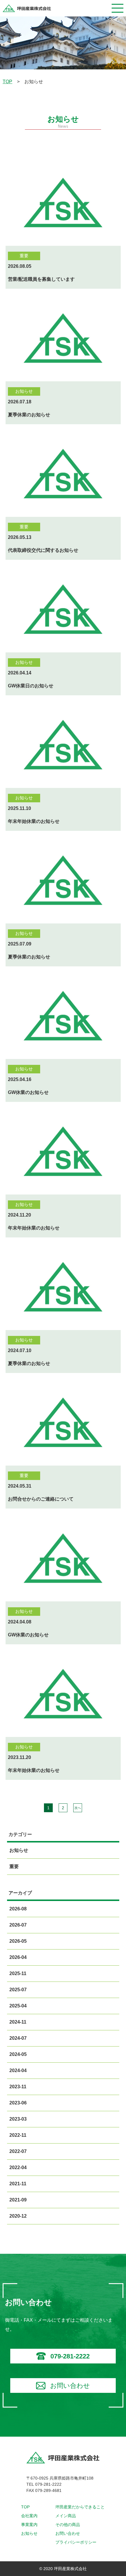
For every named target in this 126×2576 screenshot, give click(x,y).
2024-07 (18, 2038)
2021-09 (18, 2200)
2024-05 (18, 2054)
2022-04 (18, 2167)
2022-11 (18, 2135)
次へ (78, 1808)
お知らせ (18, 1850)
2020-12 (18, 2216)
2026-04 (18, 1957)
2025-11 (18, 1973)
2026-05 (18, 1941)
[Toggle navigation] (118, 8)
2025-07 (18, 1990)
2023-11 (18, 2087)
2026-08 (18, 1909)
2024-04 (18, 2070)
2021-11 (18, 2184)
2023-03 (18, 2119)
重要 (14, 1866)
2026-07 (18, 1925)
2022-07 (18, 2151)
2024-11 (18, 2022)
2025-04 (18, 2006)
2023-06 (18, 2103)
